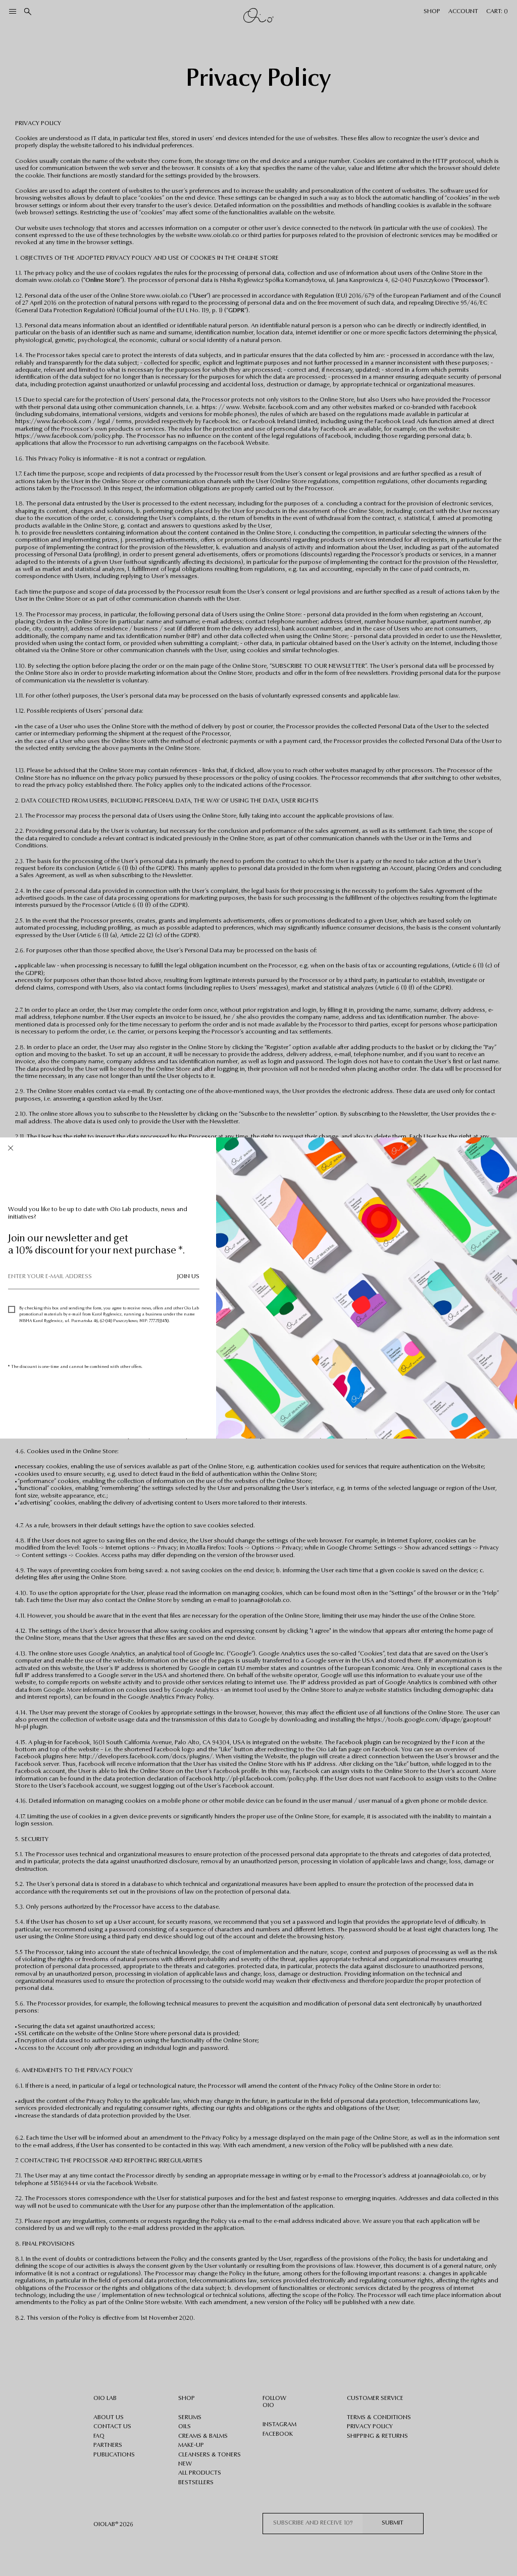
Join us (188, 1277)
